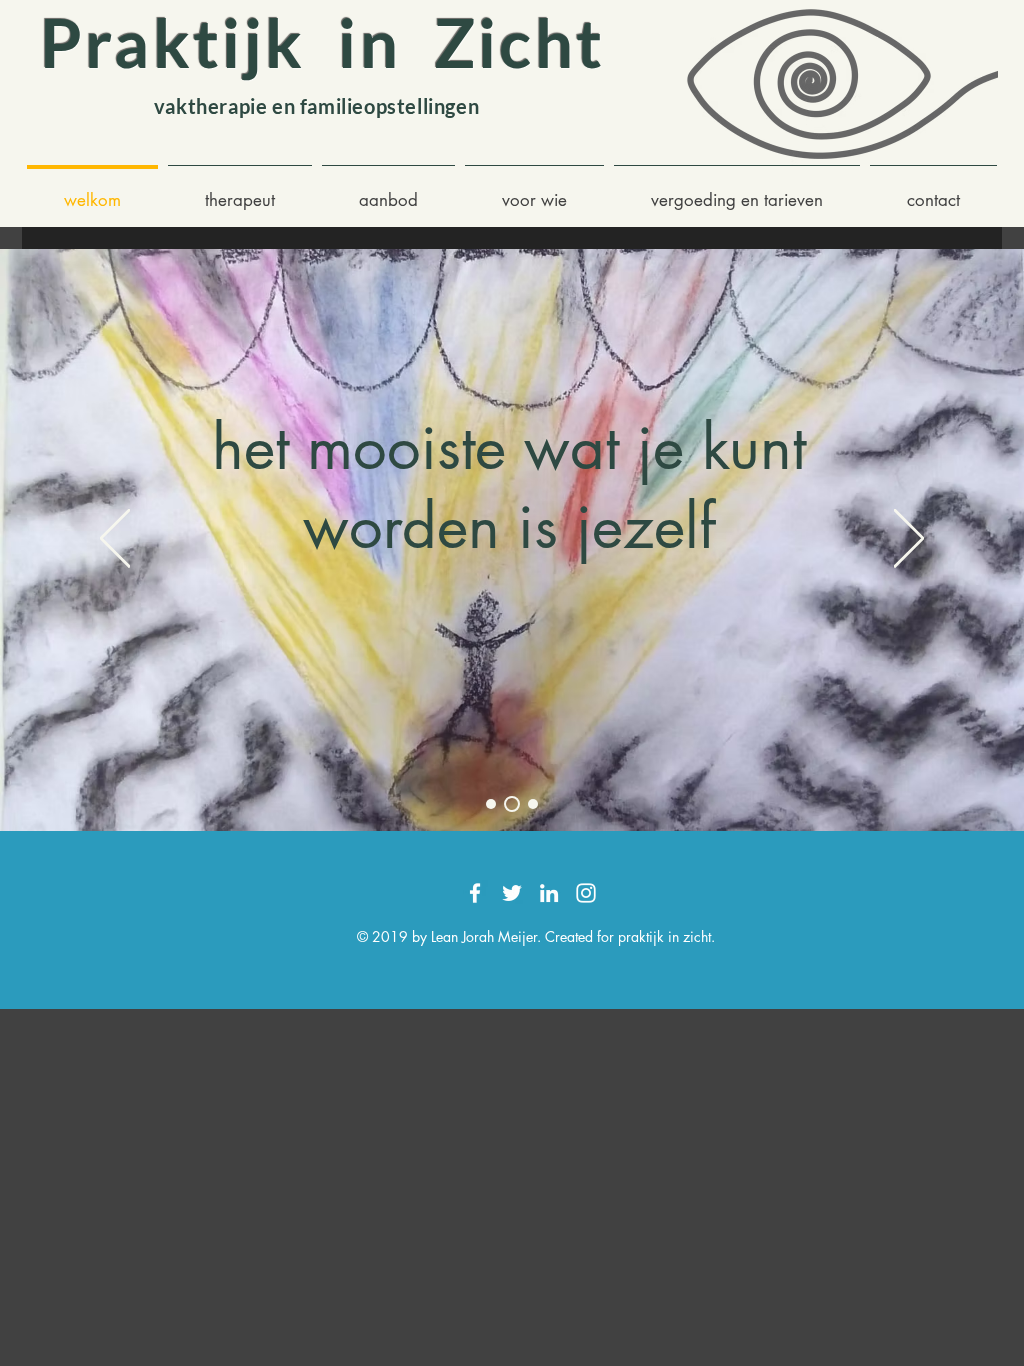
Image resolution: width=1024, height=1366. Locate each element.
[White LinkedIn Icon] (549, 893)
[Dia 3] (533, 804)
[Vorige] (115, 540)
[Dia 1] (491, 804)
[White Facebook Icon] (475, 893)
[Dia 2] (512, 804)
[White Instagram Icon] (586, 893)
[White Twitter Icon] (512, 893)
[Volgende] (909, 540)
